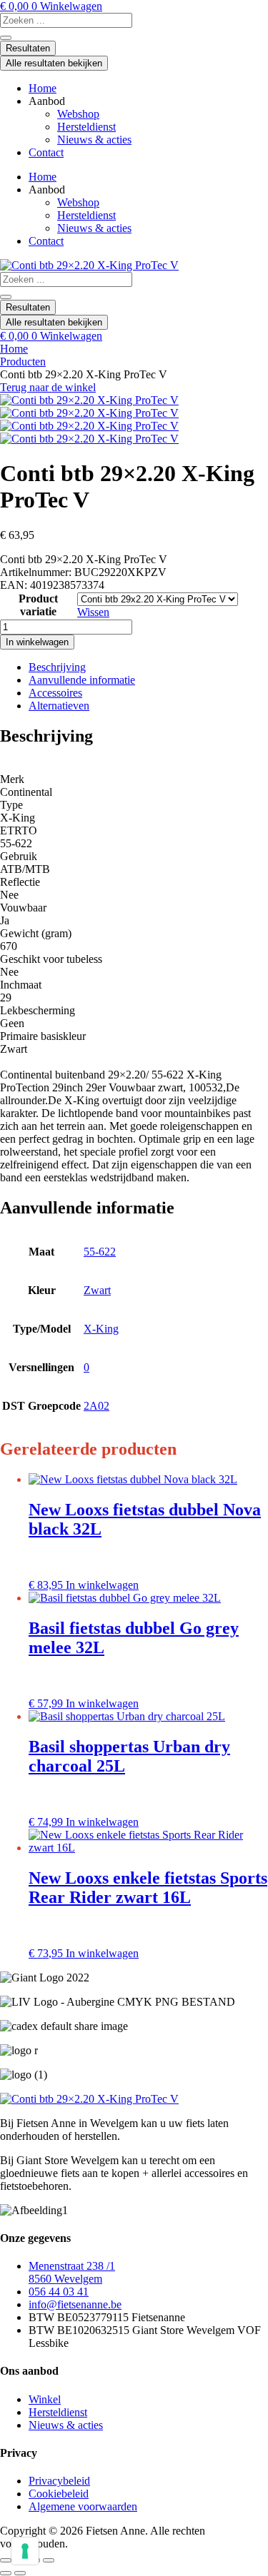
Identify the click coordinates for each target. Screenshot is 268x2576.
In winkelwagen (37, 642)
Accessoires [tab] (55, 693)
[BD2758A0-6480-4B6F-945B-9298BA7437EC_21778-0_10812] (89, 439)
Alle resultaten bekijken (54, 63)
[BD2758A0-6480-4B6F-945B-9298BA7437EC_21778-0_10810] (89, 413)
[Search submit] (6, 38)
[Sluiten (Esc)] (49, 2560)
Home (43, 88)
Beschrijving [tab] (57, 667)
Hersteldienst (86, 127)
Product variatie (38, 605)
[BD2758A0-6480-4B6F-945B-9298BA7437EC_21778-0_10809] (89, 400)
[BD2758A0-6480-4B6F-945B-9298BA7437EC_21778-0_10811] (89, 426)
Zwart (97, 1290)
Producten (23, 362)
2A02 (96, 1406)
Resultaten (28, 48)
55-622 (100, 1252)
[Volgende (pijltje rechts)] (20, 2573)
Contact (46, 152)
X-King (101, 1329)
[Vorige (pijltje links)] (6, 2573)
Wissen (93, 612)
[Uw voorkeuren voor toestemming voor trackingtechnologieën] (25, 2551)
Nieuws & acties (94, 140)
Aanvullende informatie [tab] (82, 680)
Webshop (78, 114)
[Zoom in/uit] (6, 2560)
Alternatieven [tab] (59, 706)
